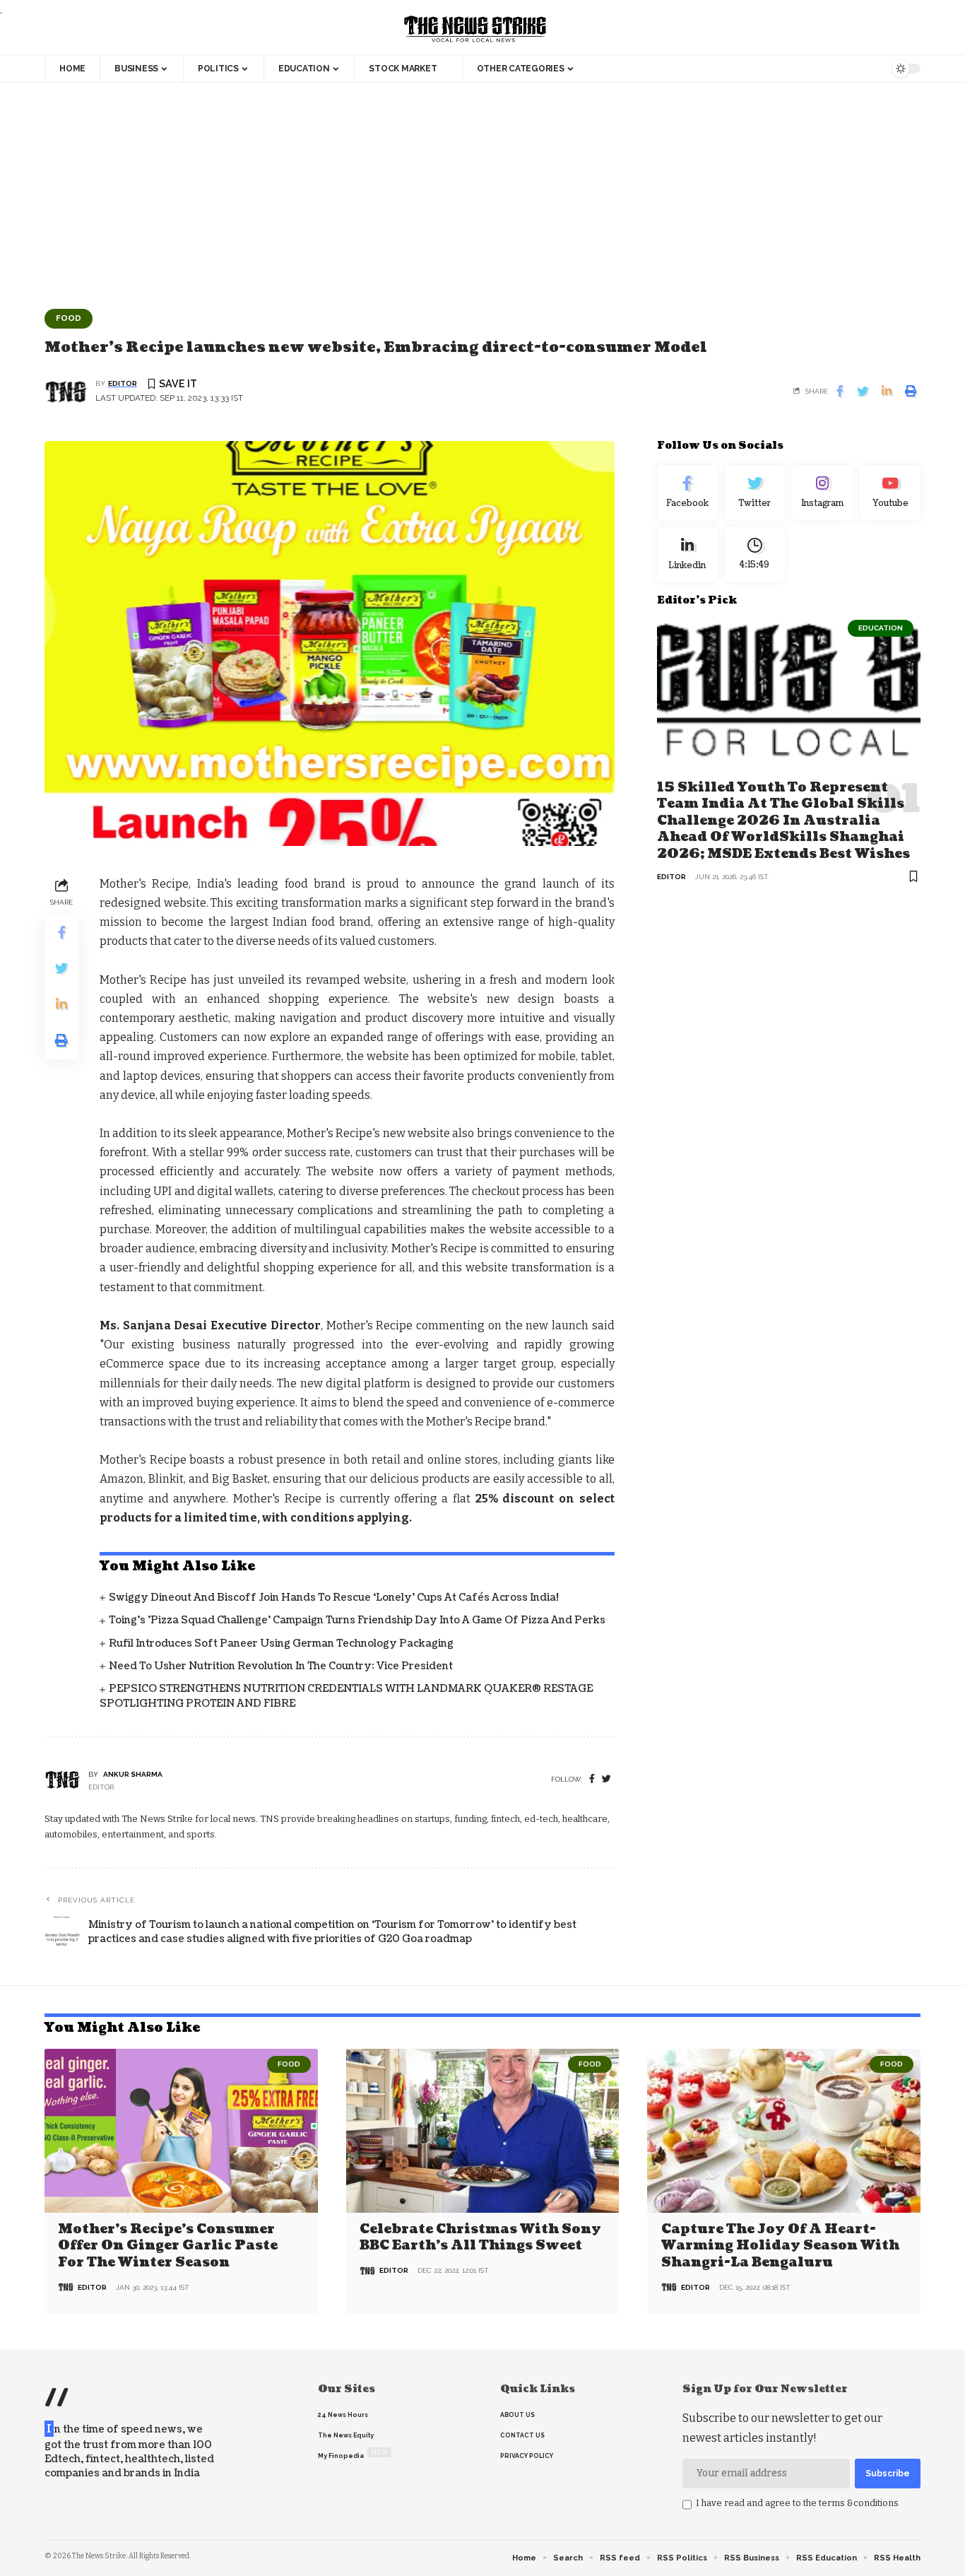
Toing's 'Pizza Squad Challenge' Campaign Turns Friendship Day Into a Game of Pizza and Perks (357, 1620)
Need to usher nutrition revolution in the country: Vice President (281, 1666)
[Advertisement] (482, 189)
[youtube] (890, 493)
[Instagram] (822, 493)
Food (69, 318)
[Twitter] (755, 493)
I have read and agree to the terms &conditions (797, 2503)
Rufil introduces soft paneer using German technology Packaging (281, 1643)
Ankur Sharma (133, 1774)
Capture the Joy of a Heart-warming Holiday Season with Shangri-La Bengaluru (780, 2246)
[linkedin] (687, 554)
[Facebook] (592, 1779)
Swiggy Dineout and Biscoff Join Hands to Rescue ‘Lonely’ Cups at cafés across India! (334, 1598)
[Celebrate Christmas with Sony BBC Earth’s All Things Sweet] (483, 2131)
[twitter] (606, 1779)
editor (123, 383)
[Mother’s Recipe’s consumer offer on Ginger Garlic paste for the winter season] (181, 2131)
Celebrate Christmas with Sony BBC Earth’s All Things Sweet (480, 2237)
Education (881, 628)
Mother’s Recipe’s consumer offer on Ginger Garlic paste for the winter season (168, 2246)
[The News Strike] (475, 30)
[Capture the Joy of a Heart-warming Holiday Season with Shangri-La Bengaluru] (784, 2131)
